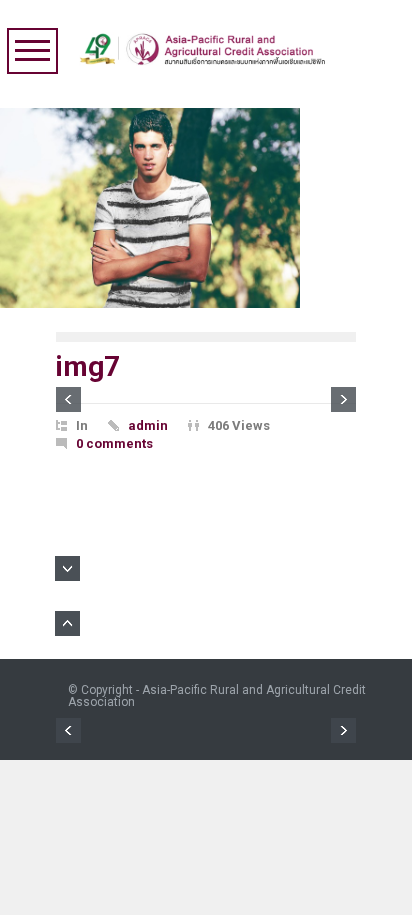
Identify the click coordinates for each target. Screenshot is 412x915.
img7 (88, 366)
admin (148, 425)
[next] (343, 399)
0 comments (114, 443)
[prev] (68, 399)
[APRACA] (207, 44)
